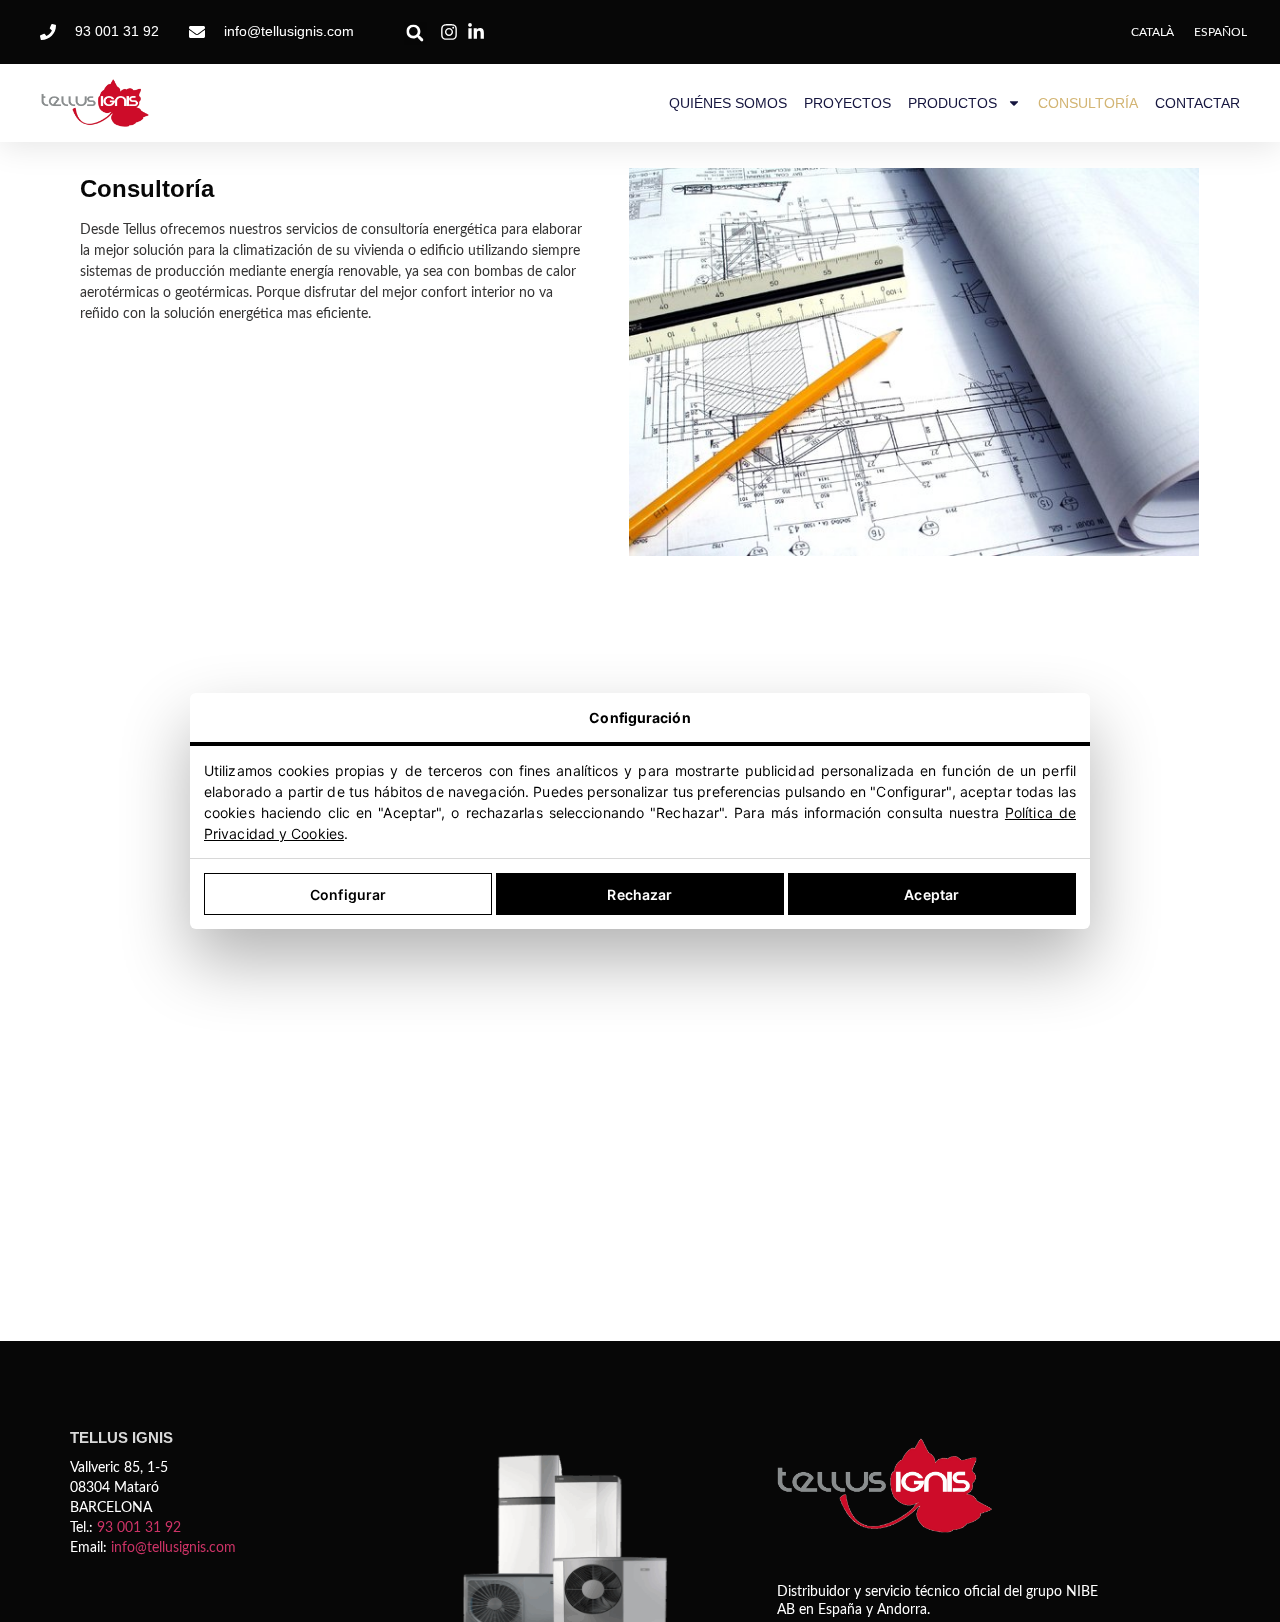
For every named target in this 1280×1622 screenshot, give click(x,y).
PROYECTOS (847, 103)
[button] (415, 33)
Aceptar (931, 894)
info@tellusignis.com (173, 1548)
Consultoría (1088, 103)
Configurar (348, 894)
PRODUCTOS (952, 103)
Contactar (1197, 103)
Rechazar (639, 894)
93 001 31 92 (139, 1528)
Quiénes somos (728, 103)
